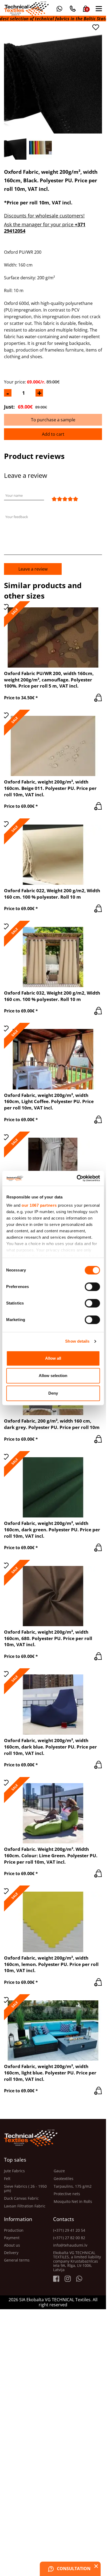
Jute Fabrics (14, 2171)
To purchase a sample (53, 420)
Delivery (11, 2253)
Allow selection (53, 1376)
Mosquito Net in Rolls (73, 2202)
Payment (12, 2238)
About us (12, 2245)
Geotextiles (64, 2179)
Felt (7, 2179)
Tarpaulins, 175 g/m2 (73, 2187)
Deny (53, 1393)
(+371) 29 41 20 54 (69, 2230)
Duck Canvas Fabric (21, 2199)
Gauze (59, 2171)
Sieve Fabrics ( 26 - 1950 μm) (25, 2189)
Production (14, 2230)
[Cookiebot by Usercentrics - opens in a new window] (76, 1178)
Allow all (53, 1358)
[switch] (92, 1287)
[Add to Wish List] (96, 27)
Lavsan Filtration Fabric (25, 2206)
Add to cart (53, 434)
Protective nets (67, 2194)
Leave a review (33, 569)
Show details (77, 1341)
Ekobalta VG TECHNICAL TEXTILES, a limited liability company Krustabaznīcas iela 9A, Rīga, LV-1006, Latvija (77, 2261)
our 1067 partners (39, 1205)
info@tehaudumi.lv (70, 2245)
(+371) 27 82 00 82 (69, 2238)
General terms (17, 2260)
